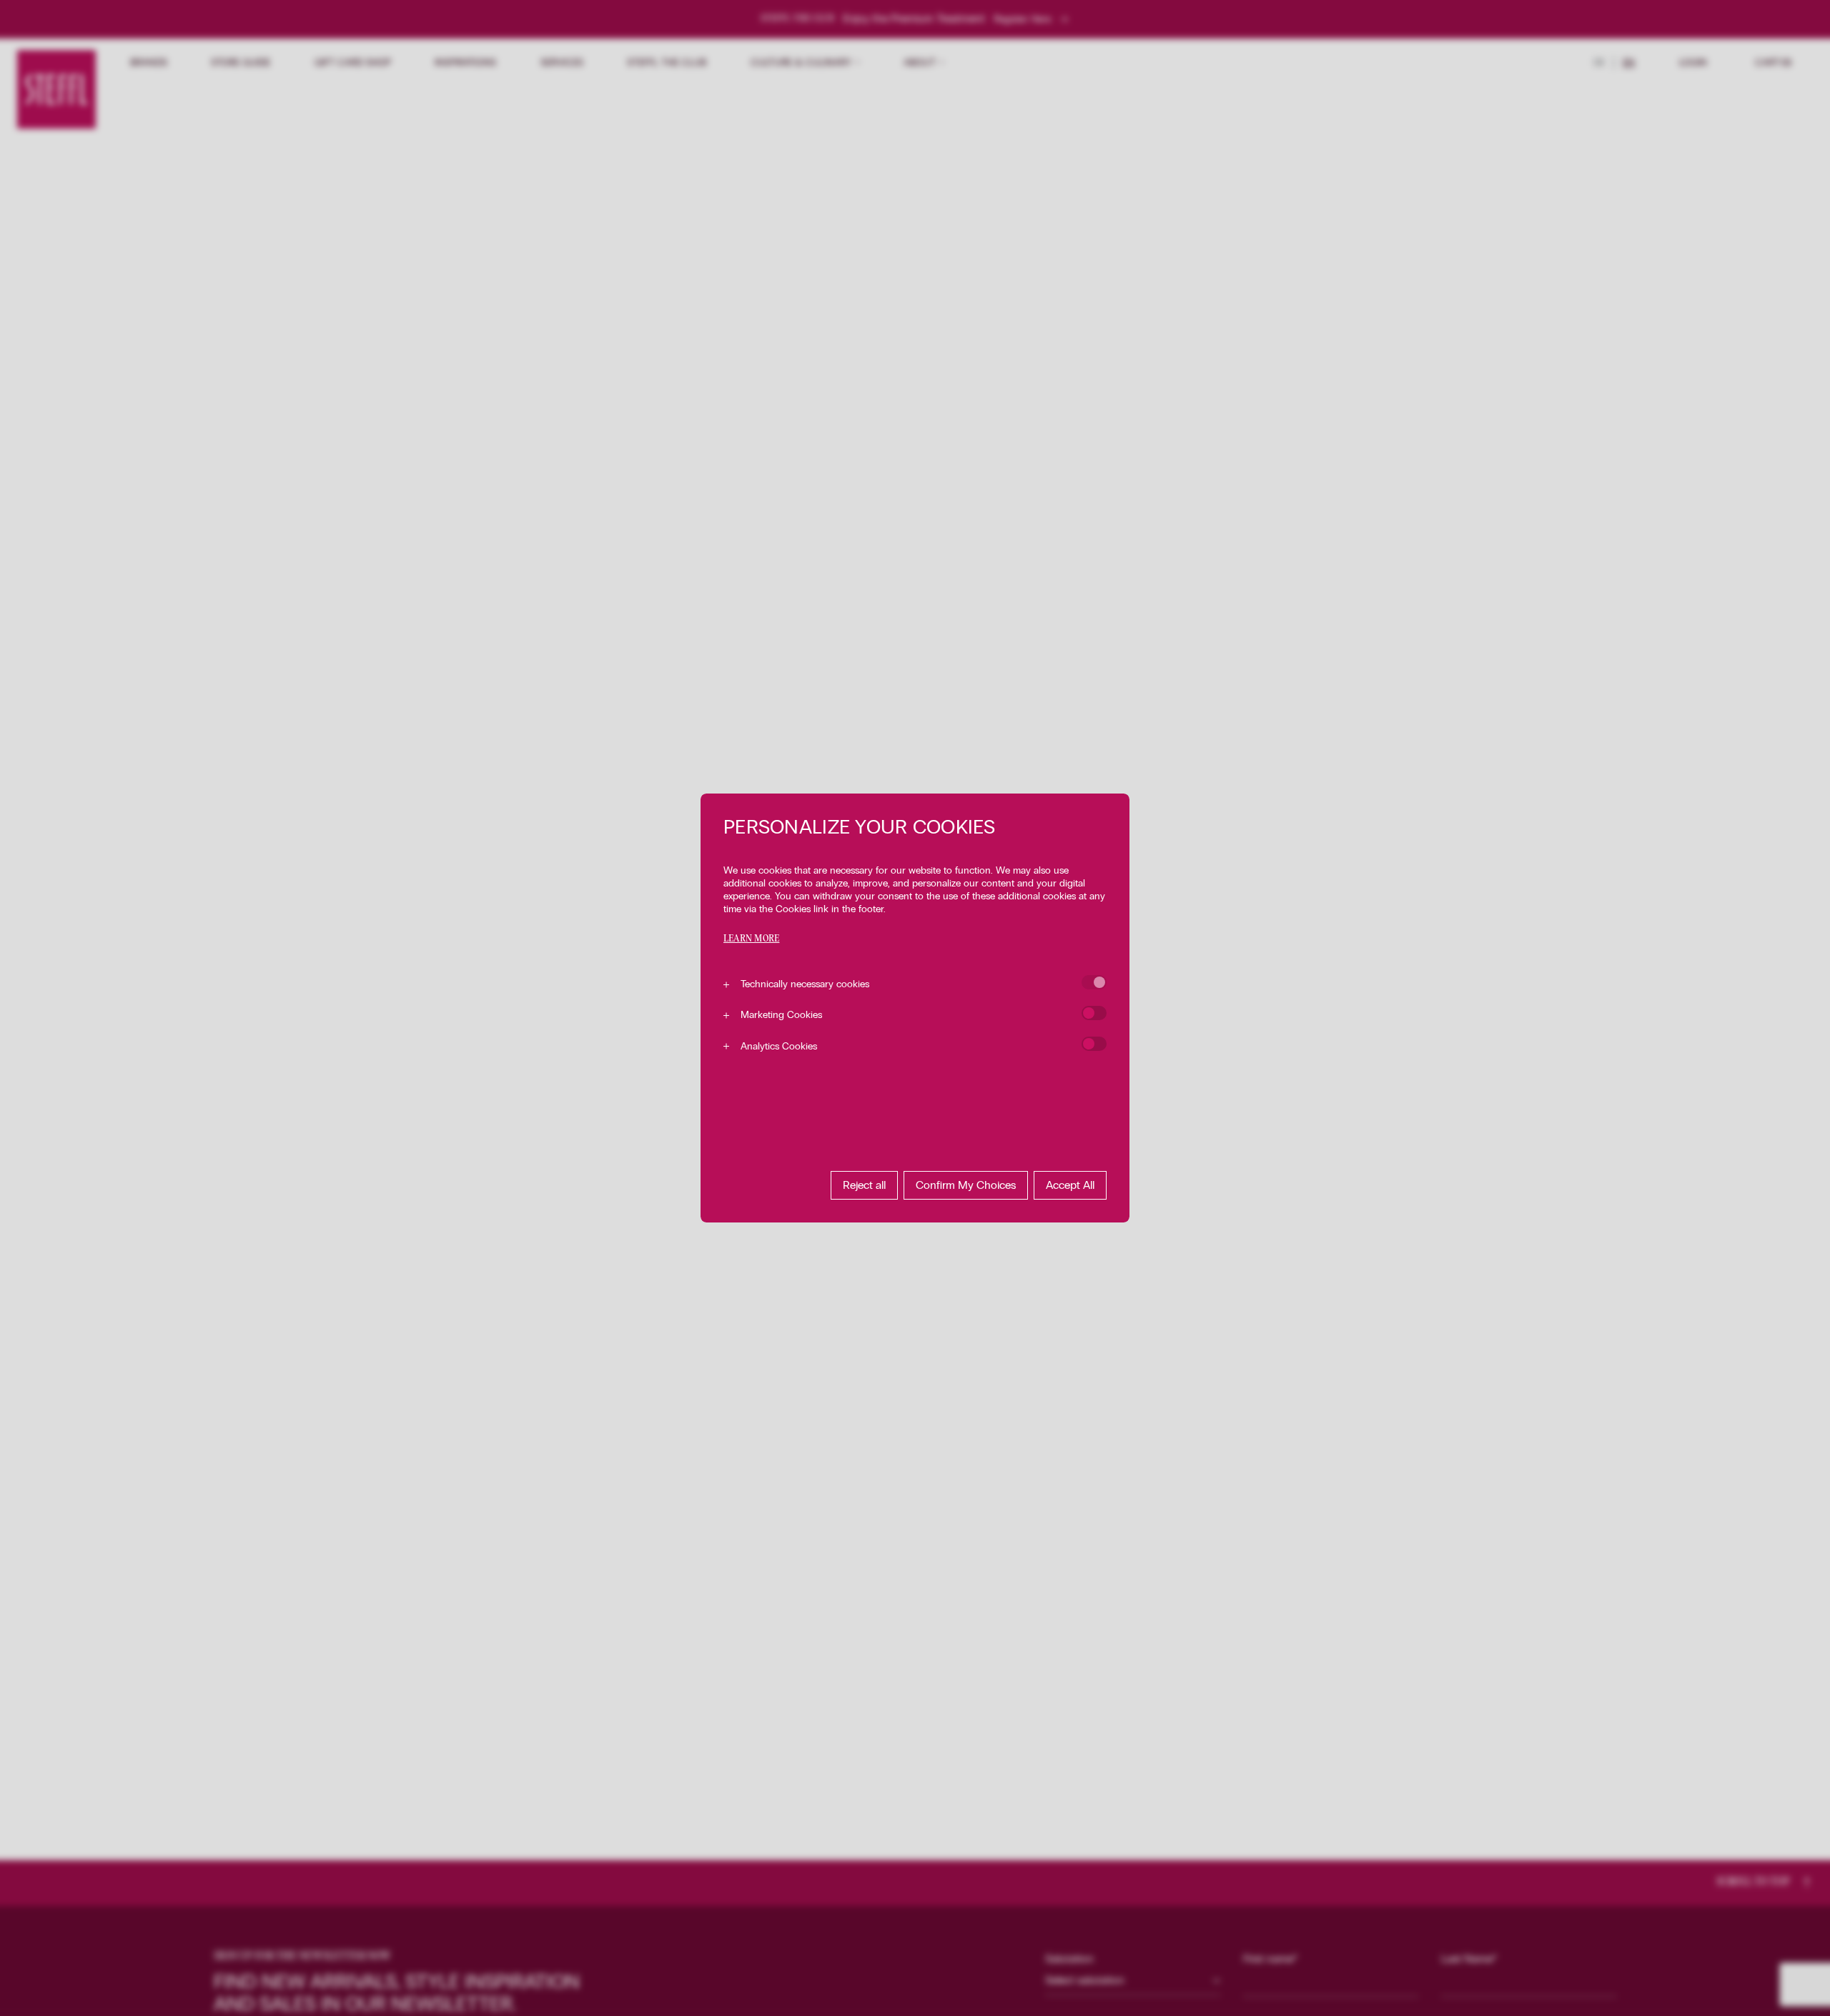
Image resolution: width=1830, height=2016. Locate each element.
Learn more (751, 939)
